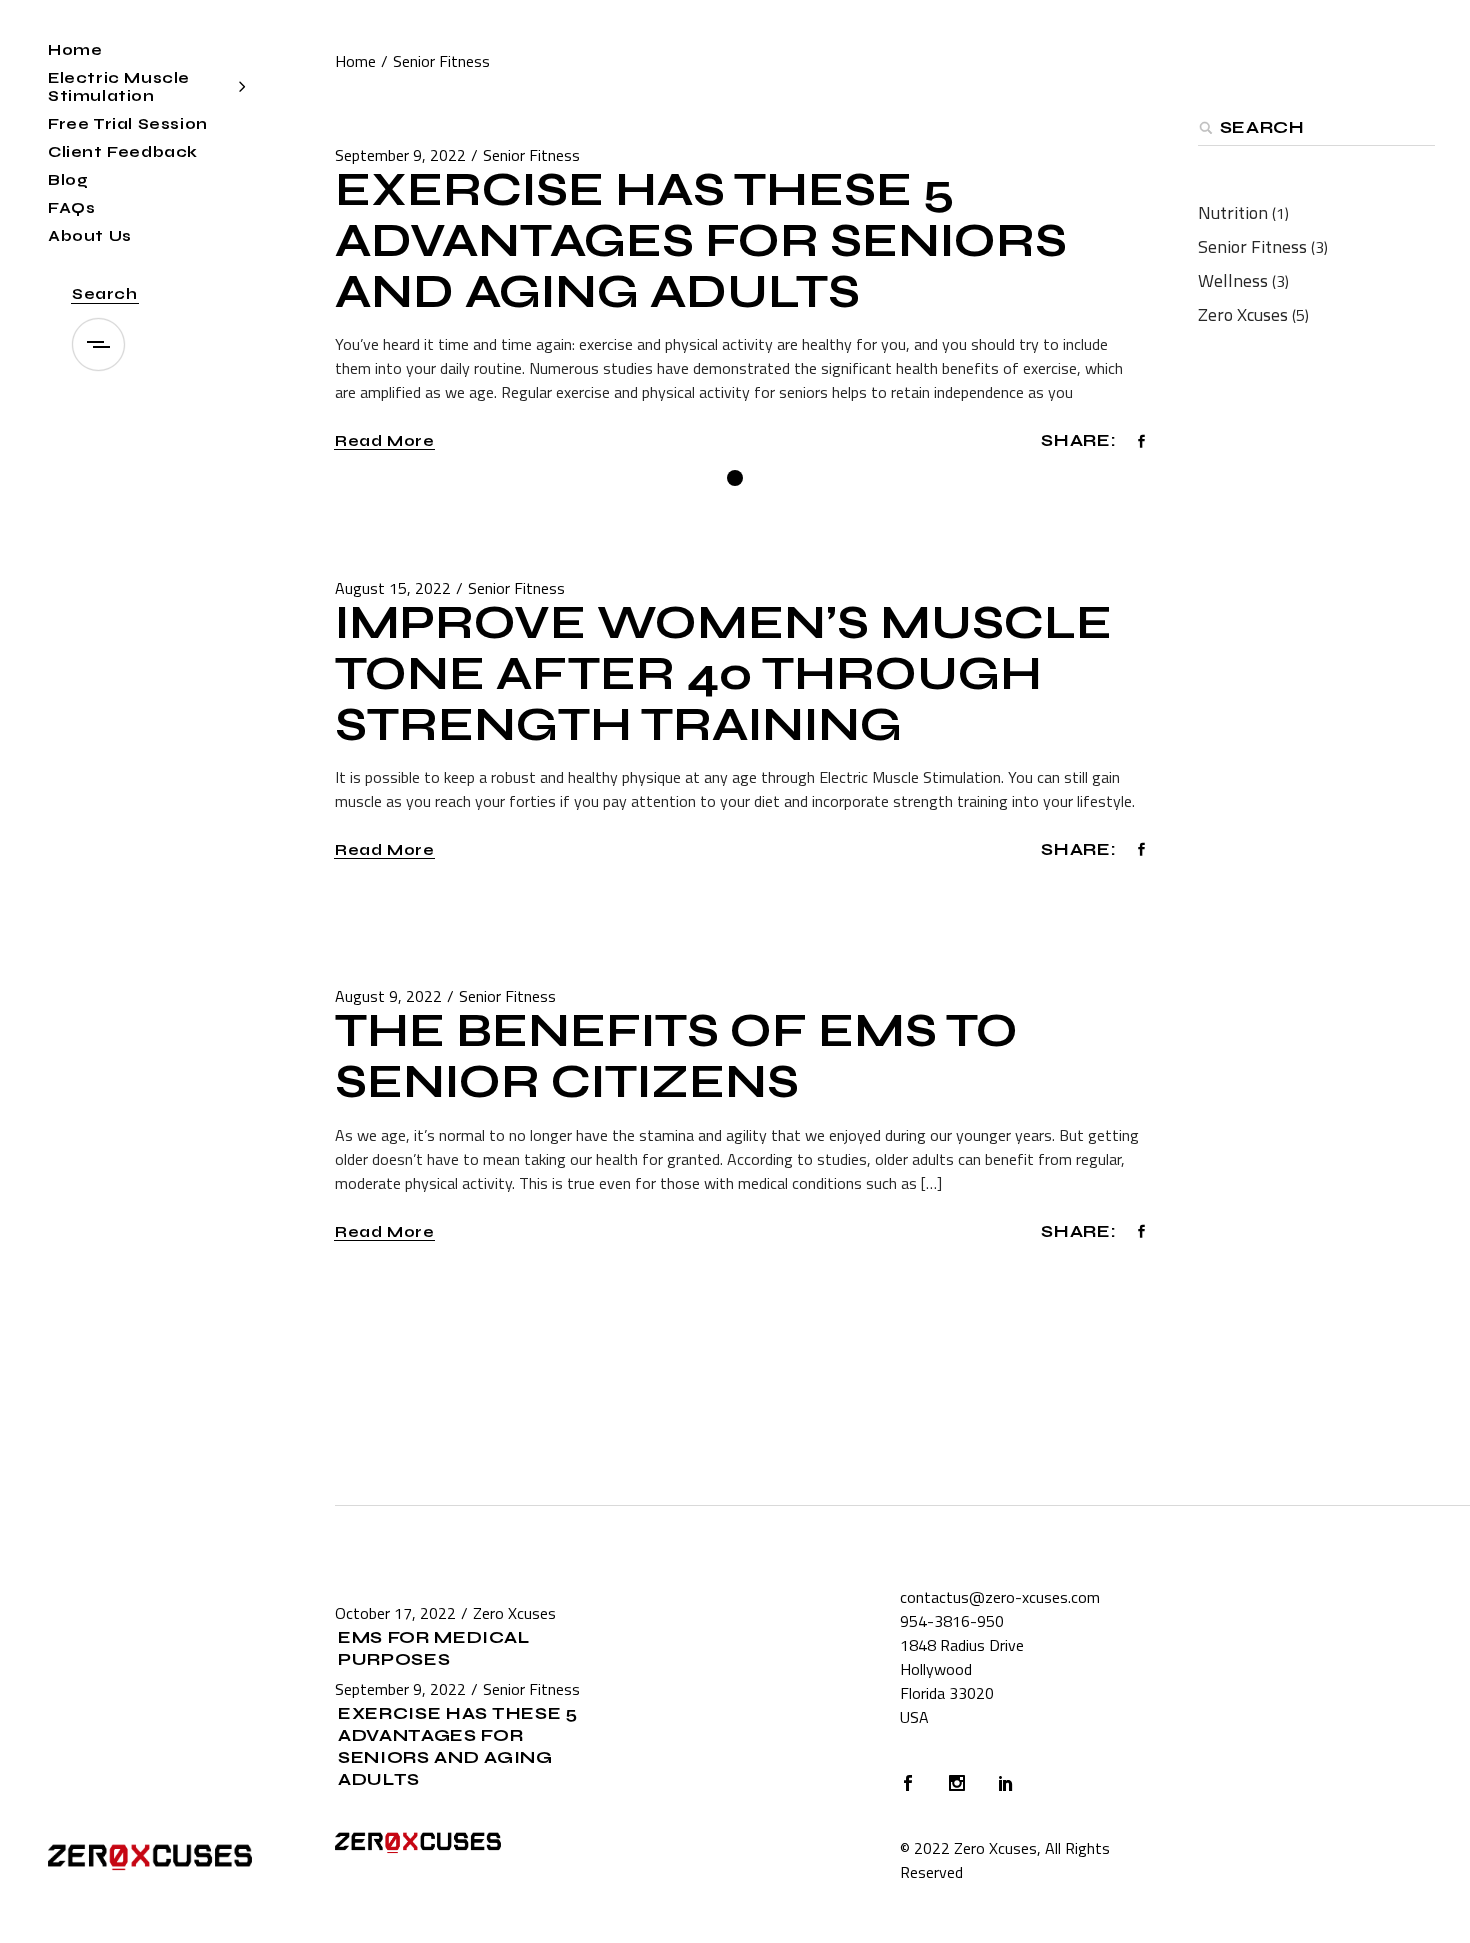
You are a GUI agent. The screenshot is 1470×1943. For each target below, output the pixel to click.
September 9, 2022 (400, 155)
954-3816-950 (952, 1621)
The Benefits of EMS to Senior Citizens (676, 1056)
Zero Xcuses (1243, 314)
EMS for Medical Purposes (433, 1648)
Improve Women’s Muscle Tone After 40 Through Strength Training (723, 674)
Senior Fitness (531, 155)
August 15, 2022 (393, 588)
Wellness (1233, 280)
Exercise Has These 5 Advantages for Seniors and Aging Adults (701, 241)
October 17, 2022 (395, 1613)
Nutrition (1233, 212)
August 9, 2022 (388, 996)
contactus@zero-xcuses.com (1000, 1597)
